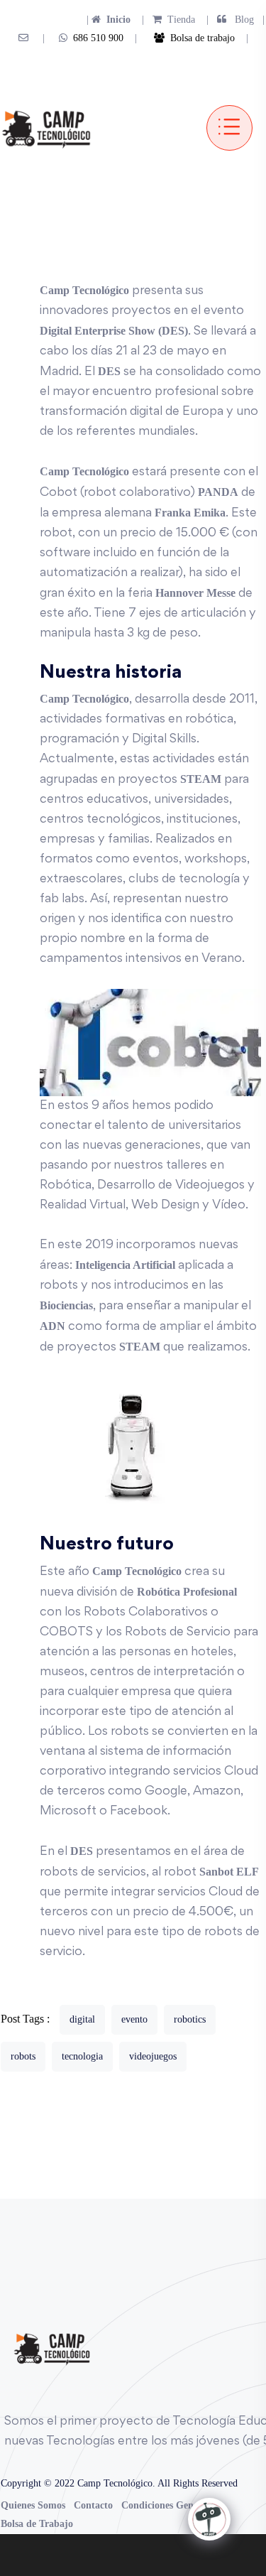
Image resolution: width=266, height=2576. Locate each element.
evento (134, 2019)
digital (82, 2019)
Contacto (93, 2505)
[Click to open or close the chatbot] (209, 2519)
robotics (190, 2019)
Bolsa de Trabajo (37, 2524)
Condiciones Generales (170, 2505)
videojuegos (153, 2056)
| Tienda (164, 20)
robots (23, 2056)
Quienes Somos (33, 2505)
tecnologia (82, 2056)
